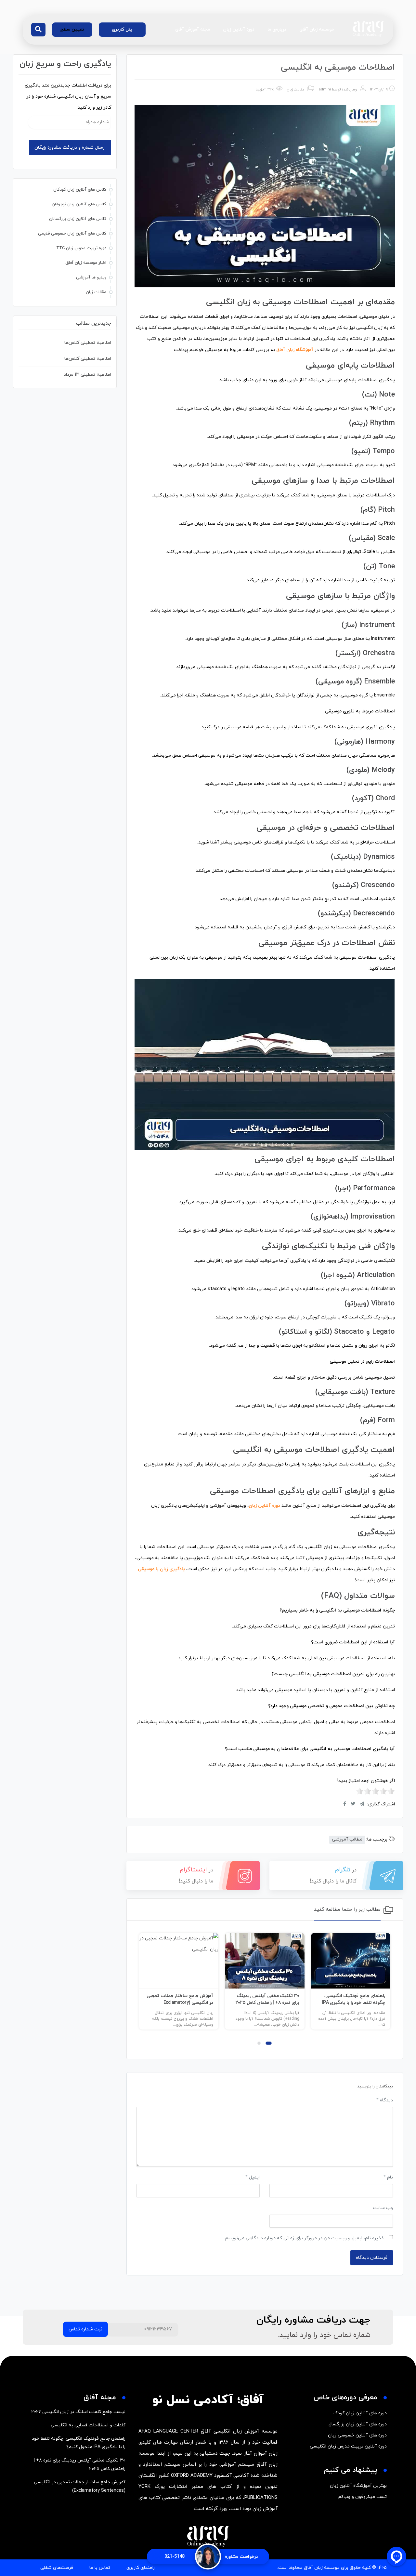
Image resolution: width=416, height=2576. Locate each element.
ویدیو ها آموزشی (91, 277)
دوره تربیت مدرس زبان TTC (81, 248)
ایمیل (253, 2177)
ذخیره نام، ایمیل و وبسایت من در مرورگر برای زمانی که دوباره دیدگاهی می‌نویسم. (304, 2238)
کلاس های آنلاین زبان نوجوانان (79, 204)
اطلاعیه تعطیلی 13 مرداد (87, 375)
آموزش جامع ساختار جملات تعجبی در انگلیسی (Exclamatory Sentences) (180, 2003)
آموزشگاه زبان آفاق (295, 350)
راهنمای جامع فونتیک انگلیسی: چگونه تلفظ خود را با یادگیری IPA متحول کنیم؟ (354, 2003)
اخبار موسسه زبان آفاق (86, 263)
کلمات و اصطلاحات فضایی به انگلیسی (88, 2425)
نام (388, 2177)
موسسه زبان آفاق (317, 29)
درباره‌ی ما (277, 29)
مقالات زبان (296, 89)
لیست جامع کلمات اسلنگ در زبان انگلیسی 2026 (78, 2412)
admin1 (325, 89)
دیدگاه (385, 2100)
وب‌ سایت (383, 2208)
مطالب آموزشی (347, 1839)
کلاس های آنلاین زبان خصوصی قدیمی (72, 234)
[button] (38, 30)
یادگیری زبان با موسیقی (161, 1569)
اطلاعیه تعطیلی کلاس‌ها (88, 343)
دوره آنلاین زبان (239, 29)
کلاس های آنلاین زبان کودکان (80, 190)
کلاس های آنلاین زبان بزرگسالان (78, 219)
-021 (175, 2557)
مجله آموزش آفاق (193, 29)
